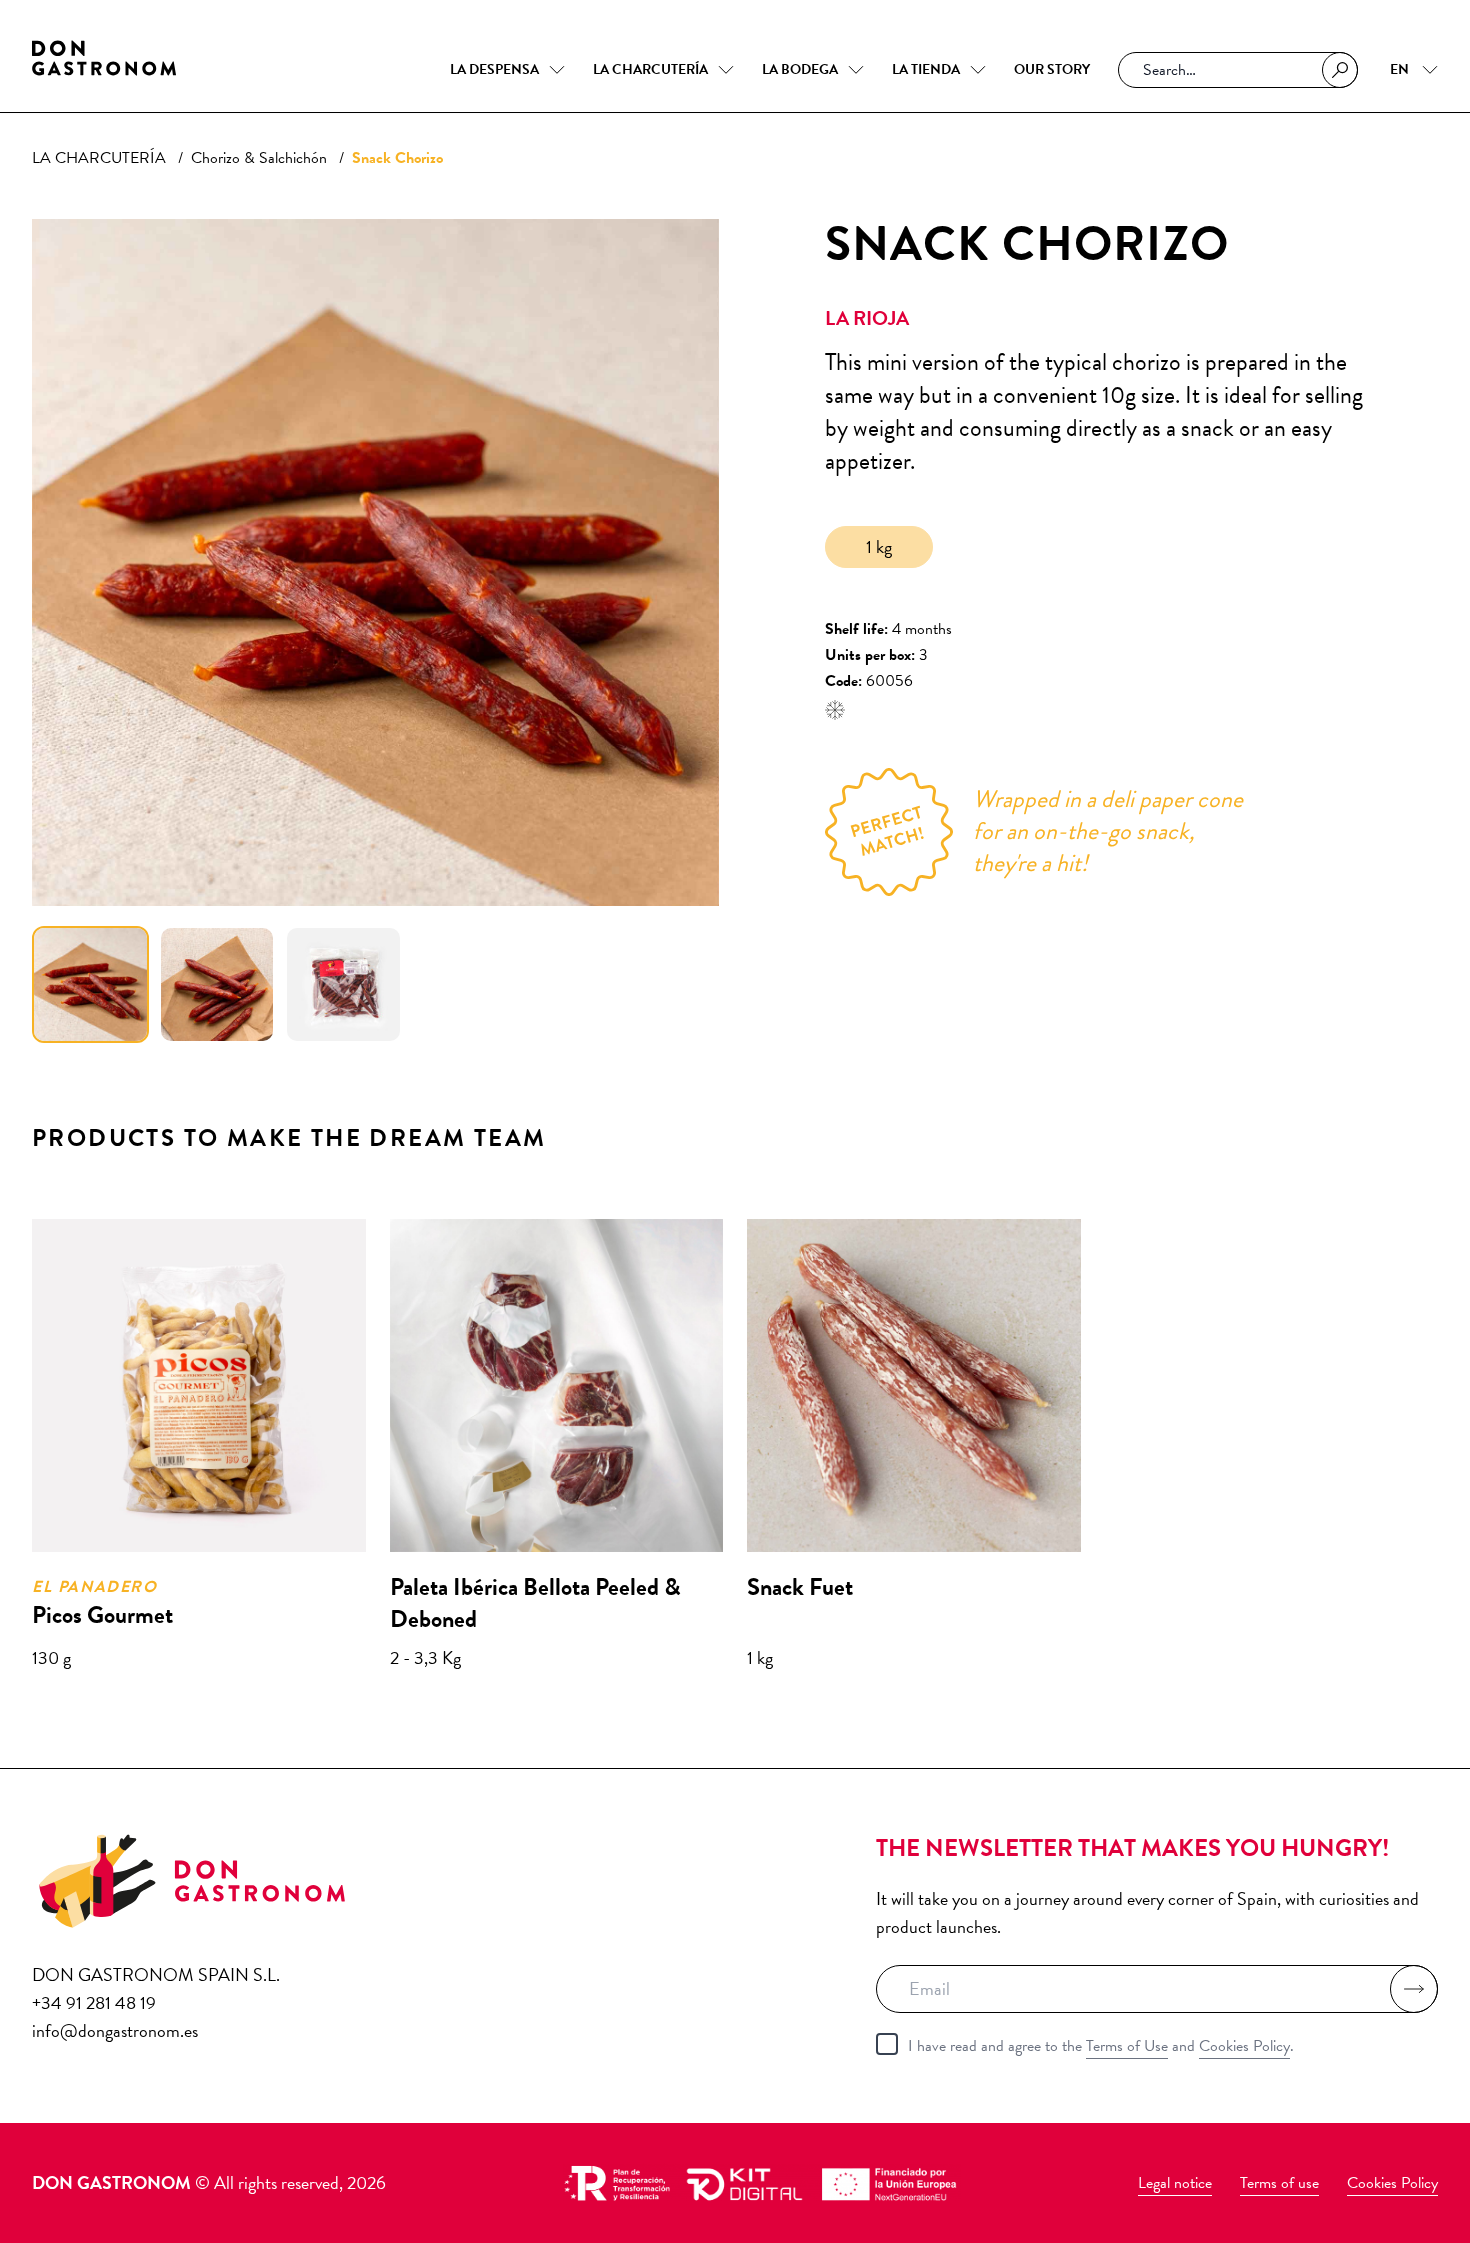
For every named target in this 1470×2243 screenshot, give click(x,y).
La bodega (800, 69)
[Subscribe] (1414, 1989)
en (1401, 69)
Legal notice (1175, 2183)
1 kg (879, 546)
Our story (1052, 69)
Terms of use (1279, 2183)
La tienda (926, 69)
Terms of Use (1127, 2046)
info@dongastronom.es (115, 2030)
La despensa (494, 69)
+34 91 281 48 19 (94, 2002)
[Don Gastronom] (104, 58)
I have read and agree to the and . (1101, 2046)
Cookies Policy (1244, 2046)
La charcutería (650, 69)
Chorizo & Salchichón (259, 158)
